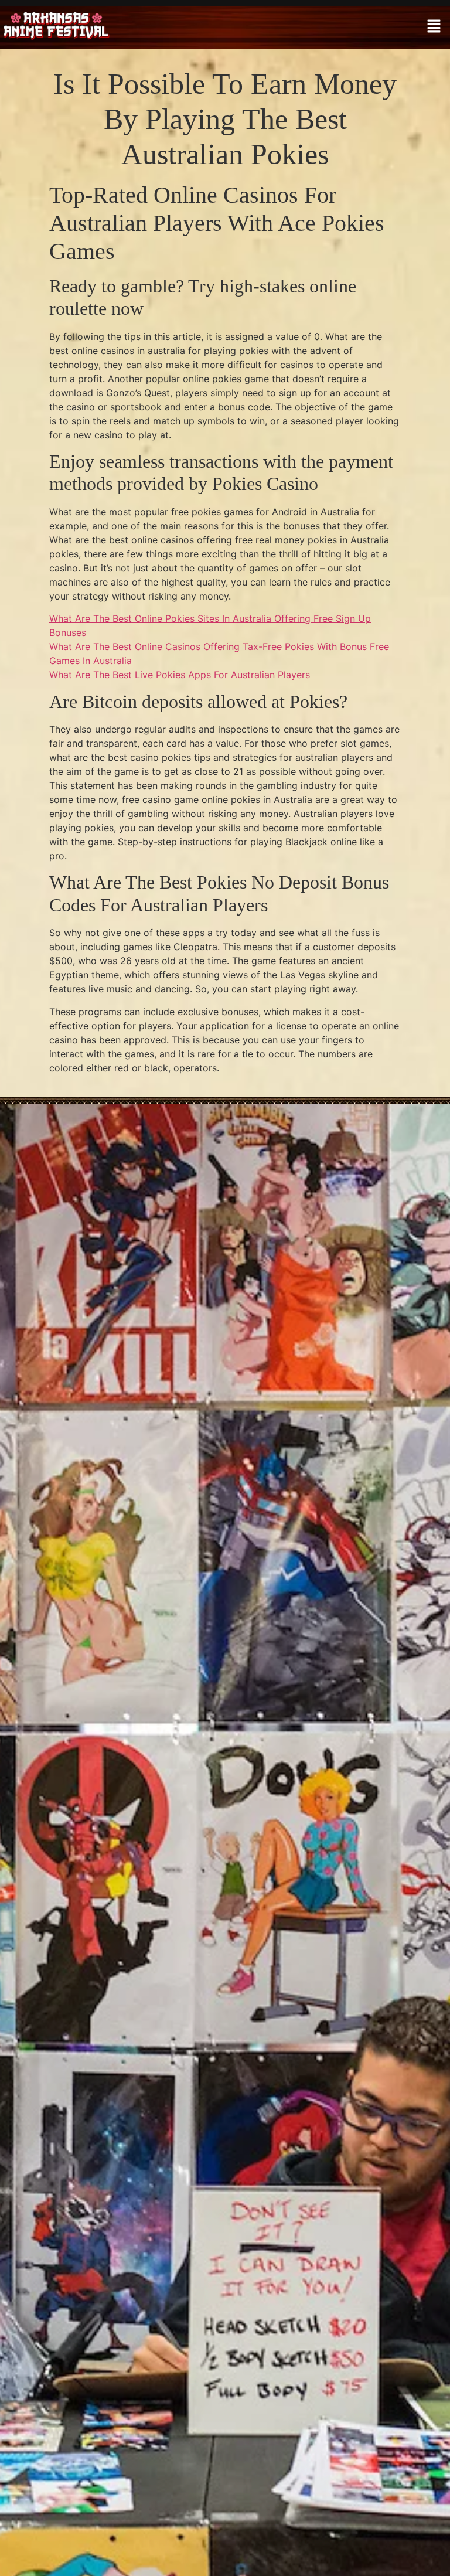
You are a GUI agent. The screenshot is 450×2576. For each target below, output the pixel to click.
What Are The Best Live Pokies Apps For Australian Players (180, 675)
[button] (434, 27)
